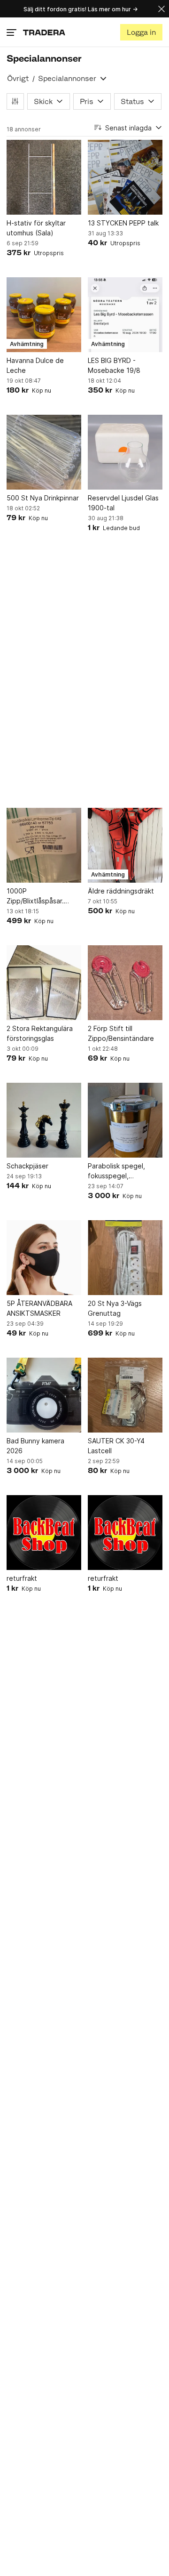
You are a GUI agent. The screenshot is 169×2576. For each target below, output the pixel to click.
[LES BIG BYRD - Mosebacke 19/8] (125, 315)
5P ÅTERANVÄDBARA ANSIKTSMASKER (39, 1308)
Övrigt (18, 78)
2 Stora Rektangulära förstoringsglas (40, 1033)
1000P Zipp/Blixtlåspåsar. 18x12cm (35, 896)
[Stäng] (161, 9)
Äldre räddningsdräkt (121, 891)
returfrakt (22, 1578)
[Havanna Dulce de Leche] (44, 315)
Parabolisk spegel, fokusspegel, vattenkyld (116, 1171)
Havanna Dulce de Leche (35, 365)
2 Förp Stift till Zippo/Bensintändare (121, 1033)
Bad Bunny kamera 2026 (35, 1446)
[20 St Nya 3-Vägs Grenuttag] (125, 1258)
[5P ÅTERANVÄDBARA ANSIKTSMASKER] (44, 1258)
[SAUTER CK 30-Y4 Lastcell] (125, 1395)
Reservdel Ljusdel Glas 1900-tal (123, 503)
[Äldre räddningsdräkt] (125, 845)
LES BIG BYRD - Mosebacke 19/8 (114, 365)
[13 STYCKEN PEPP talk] (125, 177)
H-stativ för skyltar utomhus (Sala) (36, 228)
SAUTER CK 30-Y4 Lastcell (116, 1446)
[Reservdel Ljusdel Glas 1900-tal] (125, 452)
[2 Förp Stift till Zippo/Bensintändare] (125, 983)
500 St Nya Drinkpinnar (43, 498)
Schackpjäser (27, 1166)
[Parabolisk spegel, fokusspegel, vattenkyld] (125, 1120)
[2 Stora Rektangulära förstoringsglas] (44, 983)
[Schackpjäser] (44, 1120)
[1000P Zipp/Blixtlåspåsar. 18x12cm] (44, 845)
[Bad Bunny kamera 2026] (44, 1395)
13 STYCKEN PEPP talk (123, 223)
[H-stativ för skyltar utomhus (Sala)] (44, 177)
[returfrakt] (44, 1533)
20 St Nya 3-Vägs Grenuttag (115, 1308)
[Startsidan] (44, 32)
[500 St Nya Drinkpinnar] (44, 452)
